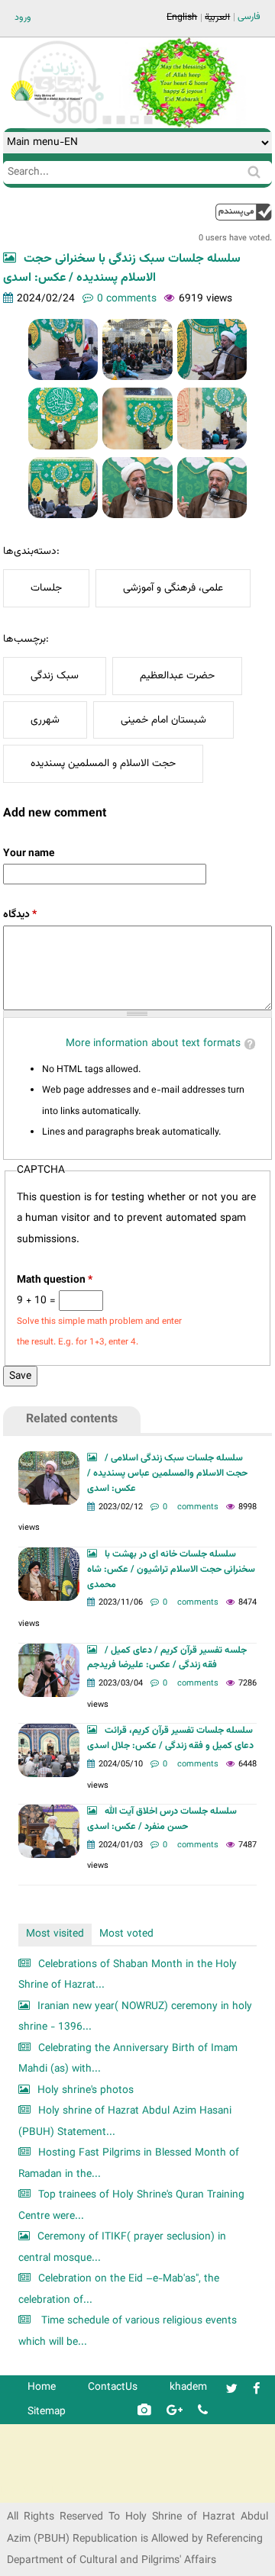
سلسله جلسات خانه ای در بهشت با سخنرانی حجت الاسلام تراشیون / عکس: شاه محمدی (171, 1570)
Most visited (55, 1934)
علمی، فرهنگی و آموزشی (173, 588)
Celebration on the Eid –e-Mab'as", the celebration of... (119, 2289)
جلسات (46, 588)
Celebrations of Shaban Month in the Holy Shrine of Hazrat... (128, 1975)
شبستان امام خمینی (163, 720)
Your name (29, 853)
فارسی (249, 17)
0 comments (127, 299)
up (244, 212)
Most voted (126, 1934)
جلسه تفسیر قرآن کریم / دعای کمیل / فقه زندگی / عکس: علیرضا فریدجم (167, 1658)
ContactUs (113, 2387)
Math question (55, 1280)
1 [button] (107, 120)
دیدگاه (20, 914)
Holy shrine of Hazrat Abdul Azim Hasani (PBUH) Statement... (125, 2122)
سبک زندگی (55, 676)
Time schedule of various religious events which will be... (128, 2331)
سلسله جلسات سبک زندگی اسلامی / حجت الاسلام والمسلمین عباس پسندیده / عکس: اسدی (167, 1473)
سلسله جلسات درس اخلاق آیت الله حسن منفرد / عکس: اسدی (162, 1819)
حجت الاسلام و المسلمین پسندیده (103, 763)
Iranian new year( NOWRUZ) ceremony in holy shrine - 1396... (135, 2017)
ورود (23, 18)
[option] (182, 83)
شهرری (45, 720)
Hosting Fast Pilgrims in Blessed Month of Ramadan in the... (129, 2164)
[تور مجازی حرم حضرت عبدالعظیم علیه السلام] (61, 125)
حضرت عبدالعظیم (177, 676)
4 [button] (148, 120)
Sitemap (47, 2412)
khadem (188, 2387)
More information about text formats (153, 1043)
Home (42, 2387)
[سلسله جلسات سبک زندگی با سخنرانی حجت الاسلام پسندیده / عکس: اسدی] (63, 349)
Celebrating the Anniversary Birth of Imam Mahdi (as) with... (128, 2059)
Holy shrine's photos (86, 2090)
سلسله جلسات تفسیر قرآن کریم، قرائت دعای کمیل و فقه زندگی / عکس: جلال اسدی (170, 1738)
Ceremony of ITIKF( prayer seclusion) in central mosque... (122, 2248)
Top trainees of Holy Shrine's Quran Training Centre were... (131, 2206)
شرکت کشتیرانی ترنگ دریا (53, 2490)
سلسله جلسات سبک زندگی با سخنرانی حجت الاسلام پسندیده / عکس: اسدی (122, 269)
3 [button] (134, 120)
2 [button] (121, 120)
